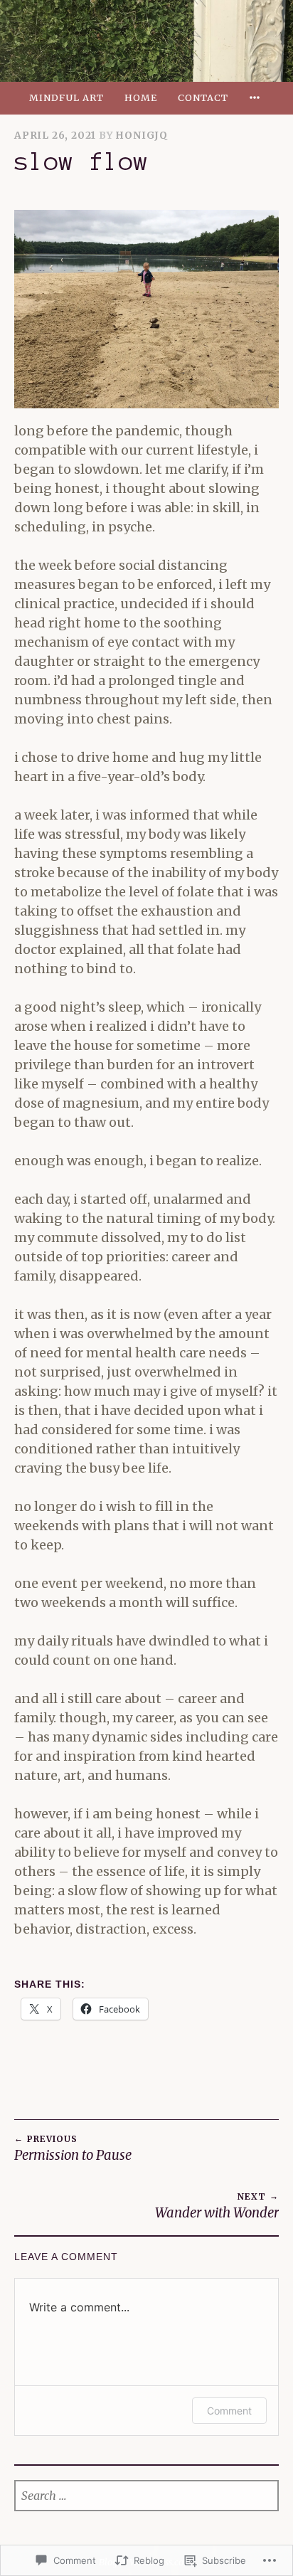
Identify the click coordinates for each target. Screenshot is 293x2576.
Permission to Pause (73, 2148)
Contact (203, 97)
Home (141, 97)
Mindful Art (66, 97)
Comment (229, 2411)
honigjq (142, 136)
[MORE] (257, 98)
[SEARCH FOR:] (146, 2496)
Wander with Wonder (217, 2206)
